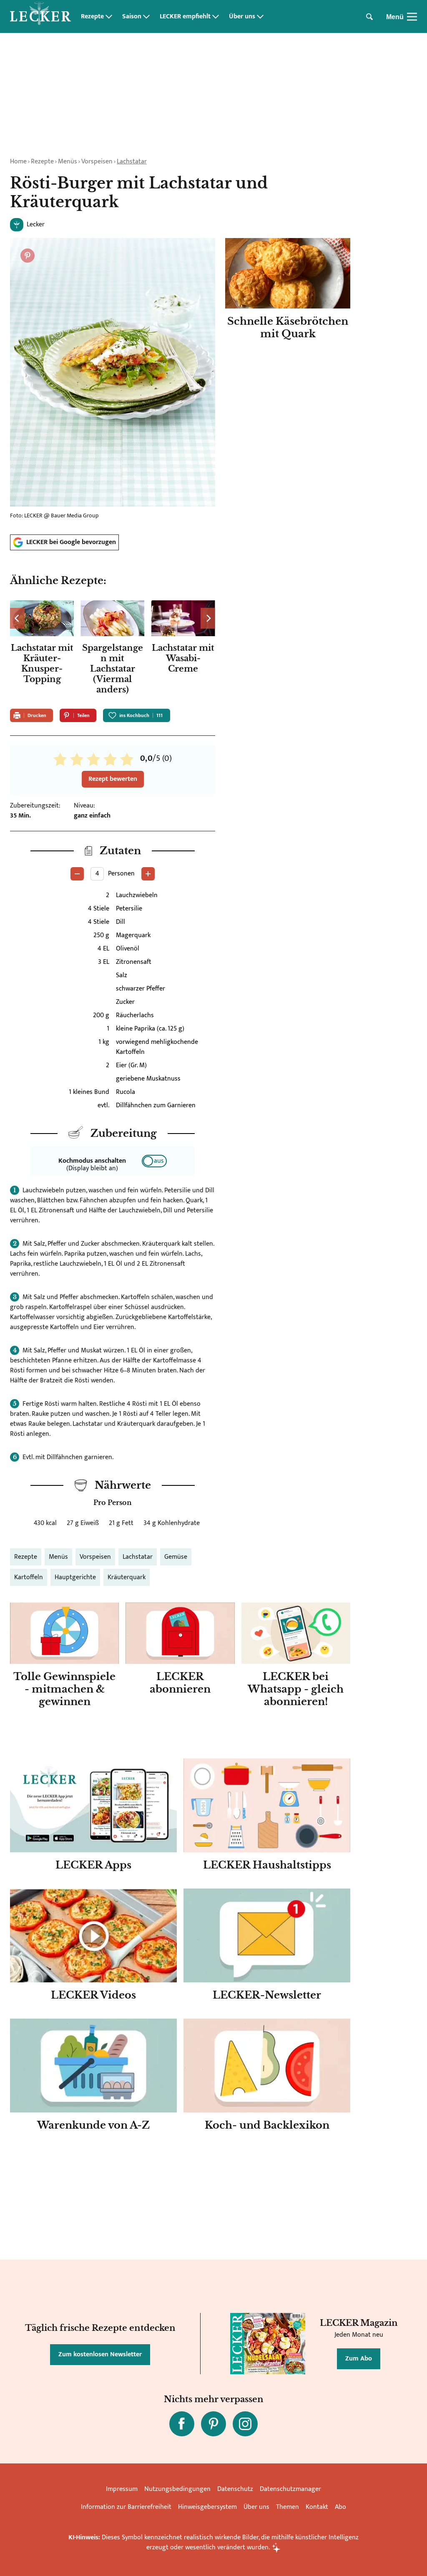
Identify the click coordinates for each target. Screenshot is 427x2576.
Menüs (68, 162)
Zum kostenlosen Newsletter (100, 2354)
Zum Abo (359, 2359)
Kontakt (317, 2507)
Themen (288, 2507)
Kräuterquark (127, 1577)
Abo (340, 2507)
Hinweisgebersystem (207, 2507)
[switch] (154, 1161)
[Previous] (17, 618)
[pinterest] (213, 2424)
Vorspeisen (97, 162)
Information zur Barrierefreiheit (126, 2507)
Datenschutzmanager (290, 2489)
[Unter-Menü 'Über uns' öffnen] (260, 17)
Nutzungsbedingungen (177, 2489)
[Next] (208, 618)
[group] (113, 650)
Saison (132, 17)
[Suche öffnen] (369, 17)
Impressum (122, 2489)
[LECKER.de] (40, 17)
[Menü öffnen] (412, 17)
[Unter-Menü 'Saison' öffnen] (146, 17)
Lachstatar (132, 162)
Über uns (242, 17)
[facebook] (182, 2424)
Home (18, 162)
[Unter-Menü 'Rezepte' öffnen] (109, 17)
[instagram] (245, 2424)
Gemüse (176, 1557)
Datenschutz (235, 2489)
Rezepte (92, 17)
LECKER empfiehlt (185, 17)
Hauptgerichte (75, 1577)
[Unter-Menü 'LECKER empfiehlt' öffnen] (216, 17)
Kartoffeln (29, 1577)
